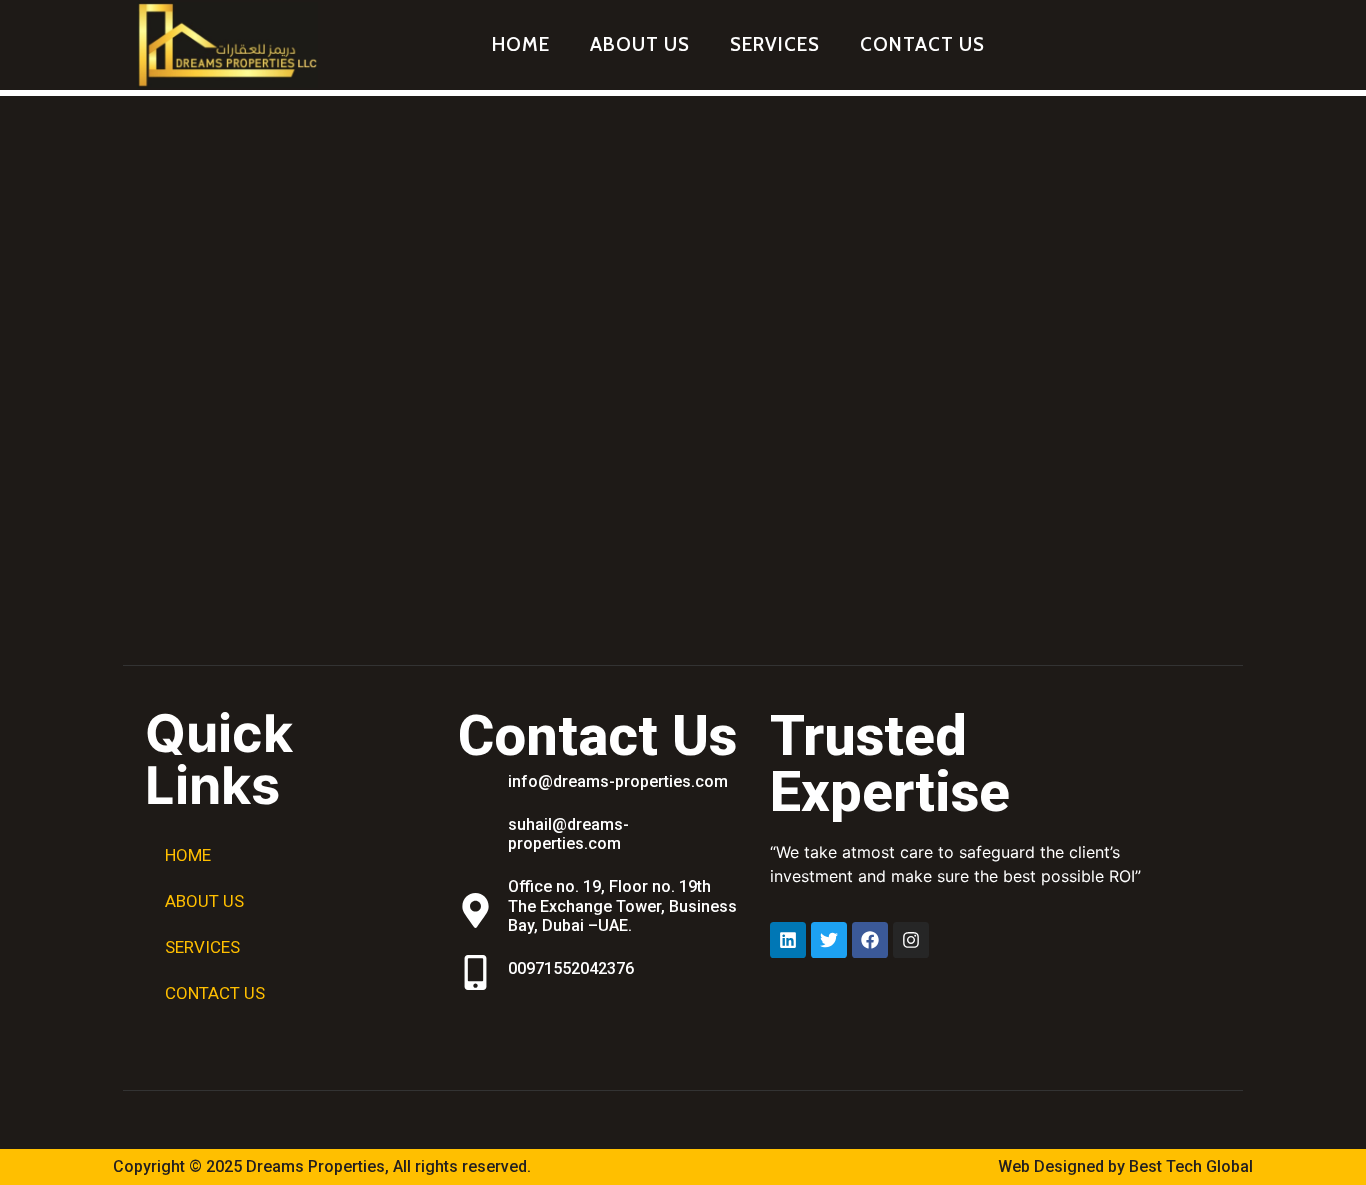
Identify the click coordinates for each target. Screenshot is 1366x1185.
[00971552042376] (475, 972)
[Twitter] (829, 940)
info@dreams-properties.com (618, 781)
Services (775, 44)
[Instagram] (911, 940)
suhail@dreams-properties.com (568, 834)
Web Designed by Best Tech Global (1125, 1166)
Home (521, 44)
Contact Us (922, 44)
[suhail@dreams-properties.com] (475, 838)
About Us (640, 44)
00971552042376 (571, 968)
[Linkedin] (788, 940)
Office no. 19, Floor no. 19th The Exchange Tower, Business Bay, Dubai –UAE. (622, 905)
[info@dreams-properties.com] (475, 785)
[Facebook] (870, 940)
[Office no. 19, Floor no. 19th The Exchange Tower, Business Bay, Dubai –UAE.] (475, 910)
